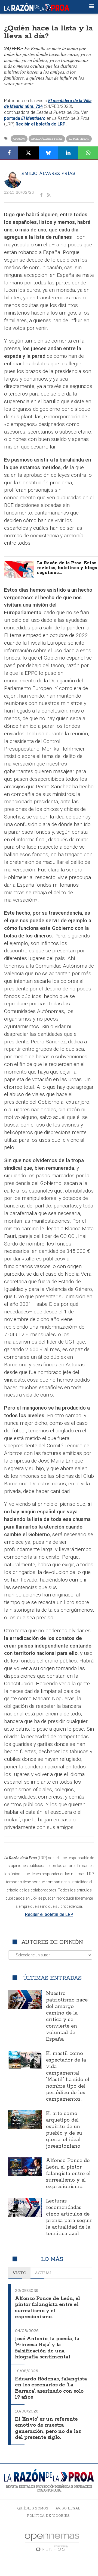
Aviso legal (68, 2508)
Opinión (19, 139)
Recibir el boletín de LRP (41, 124)
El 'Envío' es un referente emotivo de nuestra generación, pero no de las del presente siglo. (48, 2428)
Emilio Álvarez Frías (47, 139)
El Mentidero (79, 139)
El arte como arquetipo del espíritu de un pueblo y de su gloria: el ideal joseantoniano (64, 2130)
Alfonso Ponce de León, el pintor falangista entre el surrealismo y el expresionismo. (68, 2174)
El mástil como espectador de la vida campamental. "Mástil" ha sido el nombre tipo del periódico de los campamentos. (68, 2076)
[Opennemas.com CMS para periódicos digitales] (52, 2542)
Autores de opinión (52, 1942)
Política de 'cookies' (49, 2516)
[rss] (49, 195)
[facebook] (41, 195)
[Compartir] (9, 153)
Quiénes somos (33, 2508)
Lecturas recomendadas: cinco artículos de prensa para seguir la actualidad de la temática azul (69, 2217)
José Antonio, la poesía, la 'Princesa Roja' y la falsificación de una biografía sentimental (47, 2348)
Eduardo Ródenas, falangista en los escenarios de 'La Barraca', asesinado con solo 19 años (51, 2388)
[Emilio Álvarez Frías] (13, 179)
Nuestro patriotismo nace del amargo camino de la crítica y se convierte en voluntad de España (67, 2016)
